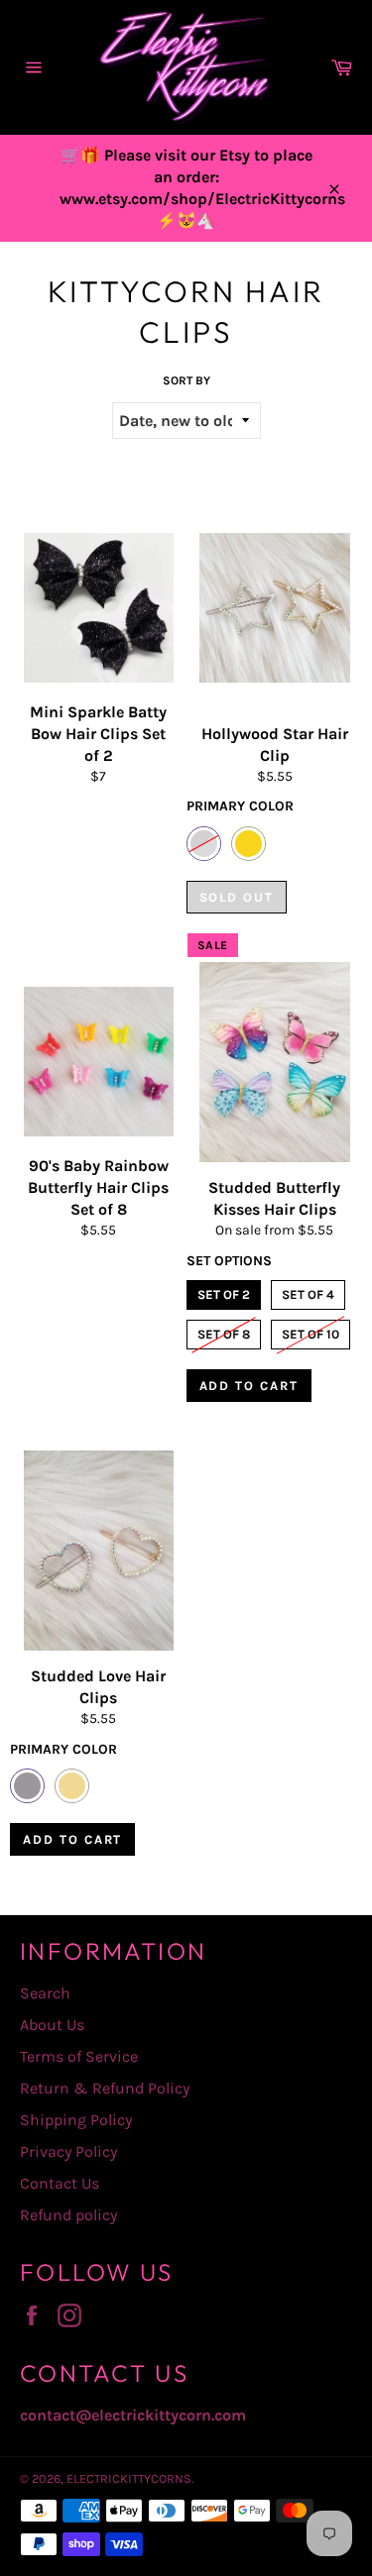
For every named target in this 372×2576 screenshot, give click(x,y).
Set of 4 (308, 1291)
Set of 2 (224, 1291)
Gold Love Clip (72, 1786)
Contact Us (60, 2183)
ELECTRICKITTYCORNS (129, 2478)
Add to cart (249, 1386)
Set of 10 (310, 1331)
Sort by (186, 380)
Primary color (240, 806)
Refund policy (68, 2215)
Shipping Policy (76, 2120)
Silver (204, 844)
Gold (248, 844)
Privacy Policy (68, 2151)
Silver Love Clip (27, 1786)
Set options (229, 1261)
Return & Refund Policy (105, 2088)
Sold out (237, 897)
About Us (52, 2025)
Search (45, 1993)
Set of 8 (224, 1331)
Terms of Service (79, 2056)
